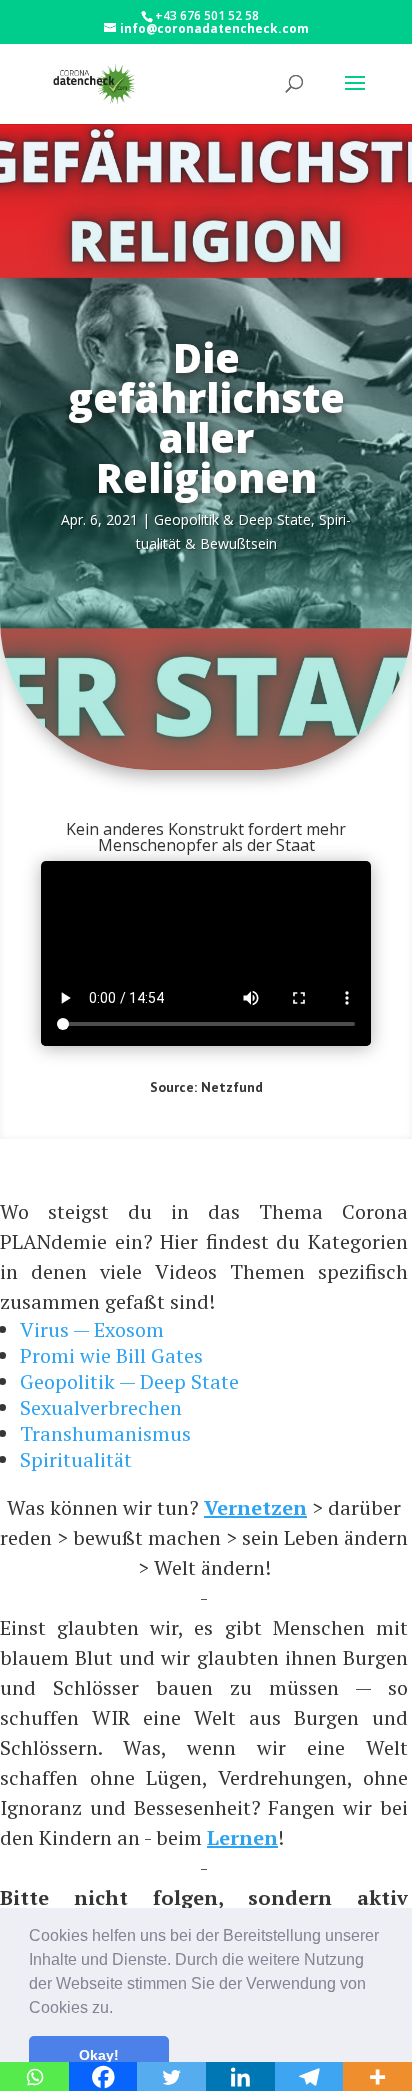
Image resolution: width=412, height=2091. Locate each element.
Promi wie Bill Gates (111, 1355)
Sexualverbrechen (101, 1407)
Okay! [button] (99, 2055)
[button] (120, 2009)
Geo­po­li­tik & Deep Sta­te (232, 519)
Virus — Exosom (92, 1329)
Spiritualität (76, 1459)
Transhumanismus (105, 1433)
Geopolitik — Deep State (129, 1381)
